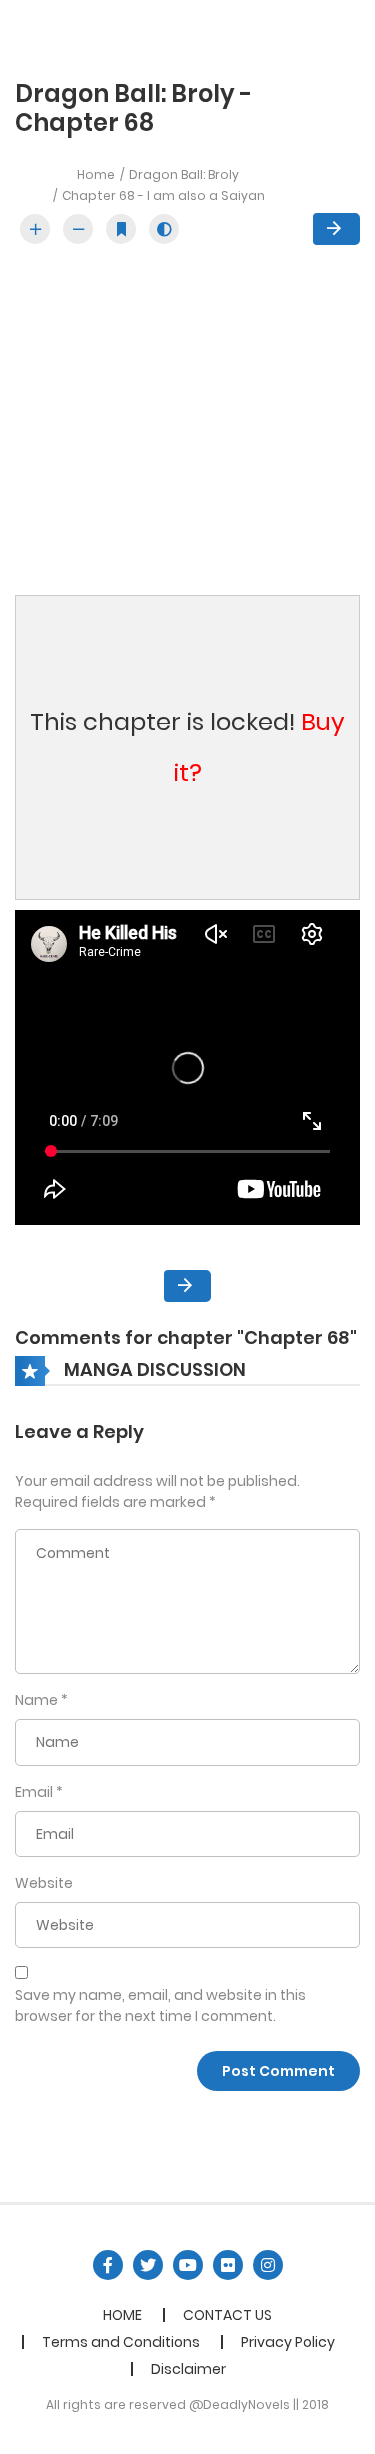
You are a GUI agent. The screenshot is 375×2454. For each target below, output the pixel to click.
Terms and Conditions (121, 2342)
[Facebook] (108, 2265)
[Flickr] (228, 2265)
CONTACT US (227, 2315)
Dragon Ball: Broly (184, 174)
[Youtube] (188, 2265)
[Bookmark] (121, 229)
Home (96, 174)
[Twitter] (148, 2265)
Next (336, 229)
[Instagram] (268, 2265)
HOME (122, 2315)
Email (34, 1792)
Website (44, 1883)
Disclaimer (188, 2369)
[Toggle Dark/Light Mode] (164, 229)
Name (36, 1700)
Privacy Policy (288, 2342)
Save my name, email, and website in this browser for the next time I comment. (160, 2005)
